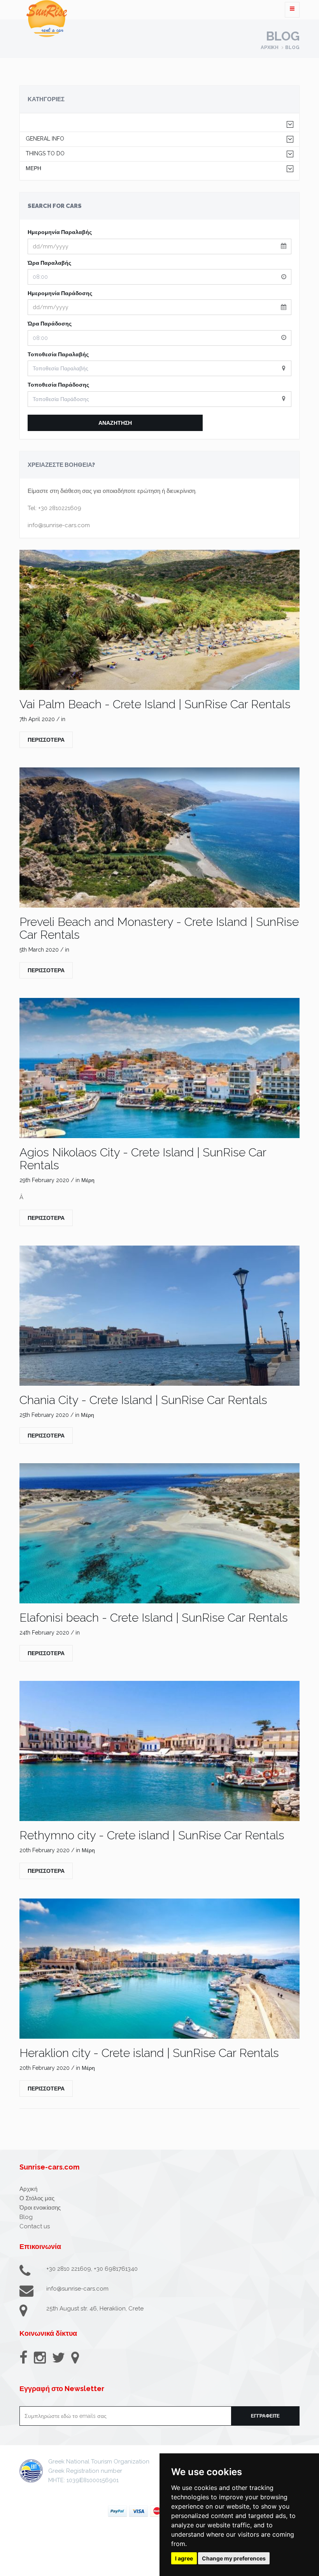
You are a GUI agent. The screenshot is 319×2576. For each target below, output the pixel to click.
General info (45, 139)
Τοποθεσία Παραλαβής (58, 354)
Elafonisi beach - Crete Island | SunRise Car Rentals (154, 1618)
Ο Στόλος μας (37, 2198)
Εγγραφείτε (265, 2416)
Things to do (45, 154)
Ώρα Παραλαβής (49, 263)
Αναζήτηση (115, 423)
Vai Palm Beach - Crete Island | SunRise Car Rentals (155, 704)
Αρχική (270, 48)
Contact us (35, 2226)
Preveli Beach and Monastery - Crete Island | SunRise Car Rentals (159, 928)
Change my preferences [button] (234, 2558)
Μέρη (33, 168)
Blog (292, 48)
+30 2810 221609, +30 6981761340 (92, 2269)
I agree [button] (184, 2558)
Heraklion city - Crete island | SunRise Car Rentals (149, 2053)
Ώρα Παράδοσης (50, 324)
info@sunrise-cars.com (59, 525)
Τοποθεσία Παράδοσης (58, 385)
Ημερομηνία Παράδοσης (60, 293)
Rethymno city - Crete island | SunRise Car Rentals (152, 1835)
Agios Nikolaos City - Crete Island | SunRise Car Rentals (143, 1159)
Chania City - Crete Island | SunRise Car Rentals (143, 1400)
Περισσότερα (46, 740)
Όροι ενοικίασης (40, 2208)
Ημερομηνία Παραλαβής (60, 232)
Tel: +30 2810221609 (54, 508)
